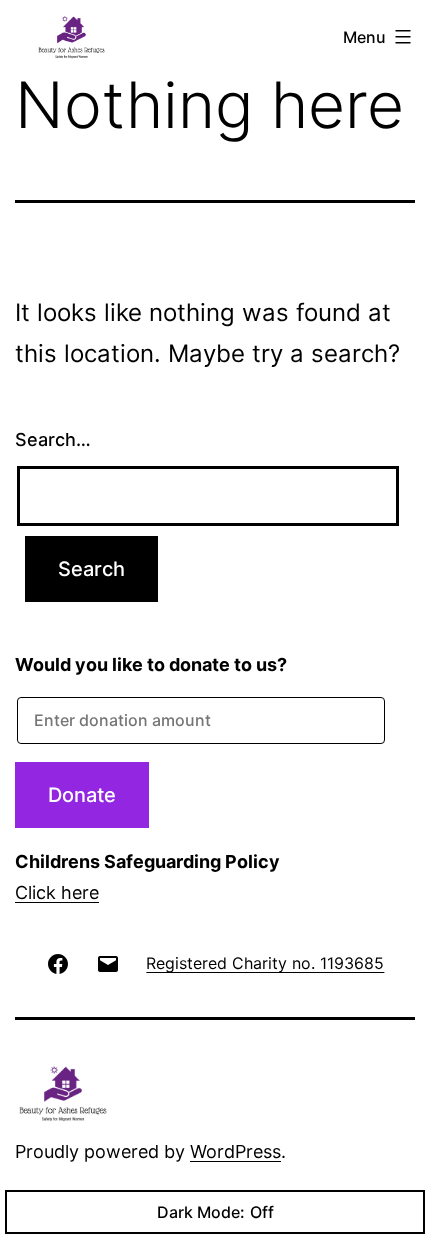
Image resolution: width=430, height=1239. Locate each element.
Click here (57, 892)
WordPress (235, 1151)
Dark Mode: (201, 1212)
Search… (53, 439)
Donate (82, 795)
